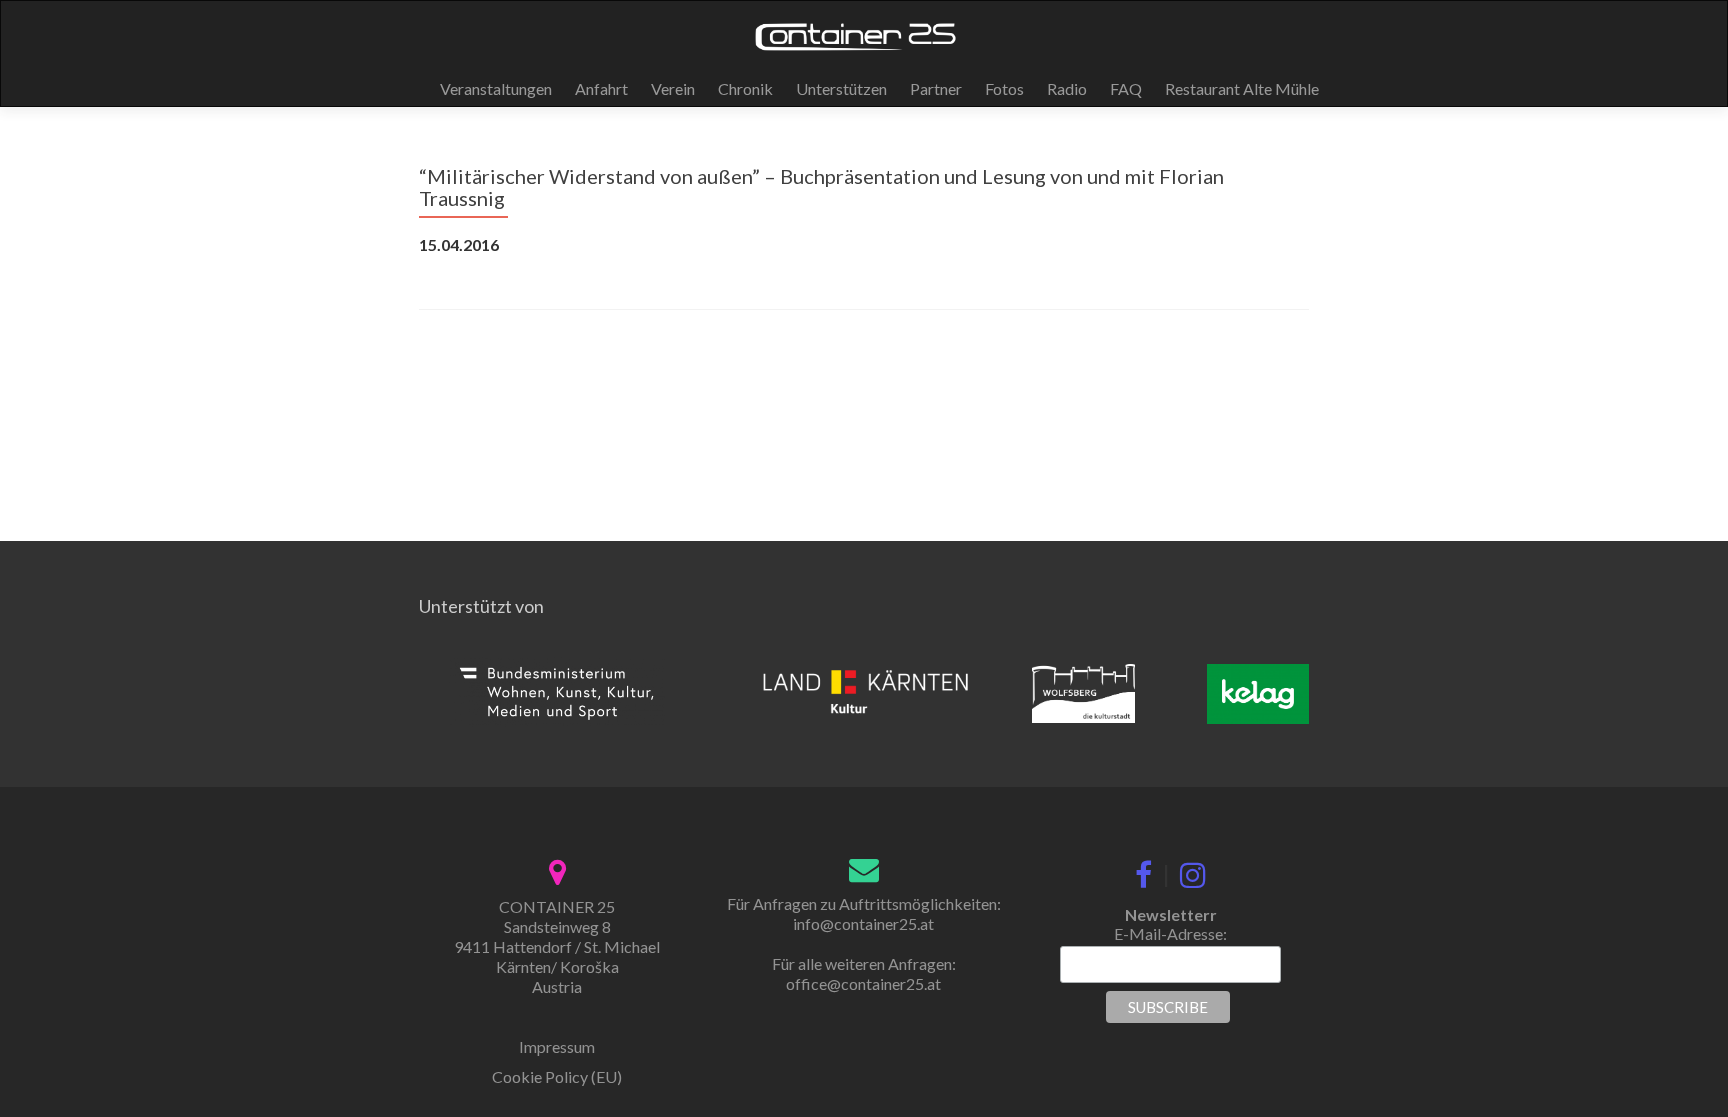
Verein (673, 88)
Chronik (745, 88)
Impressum (557, 1046)
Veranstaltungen (496, 88)
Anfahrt (601, 88)
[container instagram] (1193, 871)
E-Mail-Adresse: (1170, 933)
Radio (1067, 88)
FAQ (1126, 88)
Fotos (1004, 88)
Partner (936, 88)
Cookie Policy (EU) (557, 1076)
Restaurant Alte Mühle (1242, 88)
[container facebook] (1143, 871)
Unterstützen (841, 88)
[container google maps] (557, 869)
